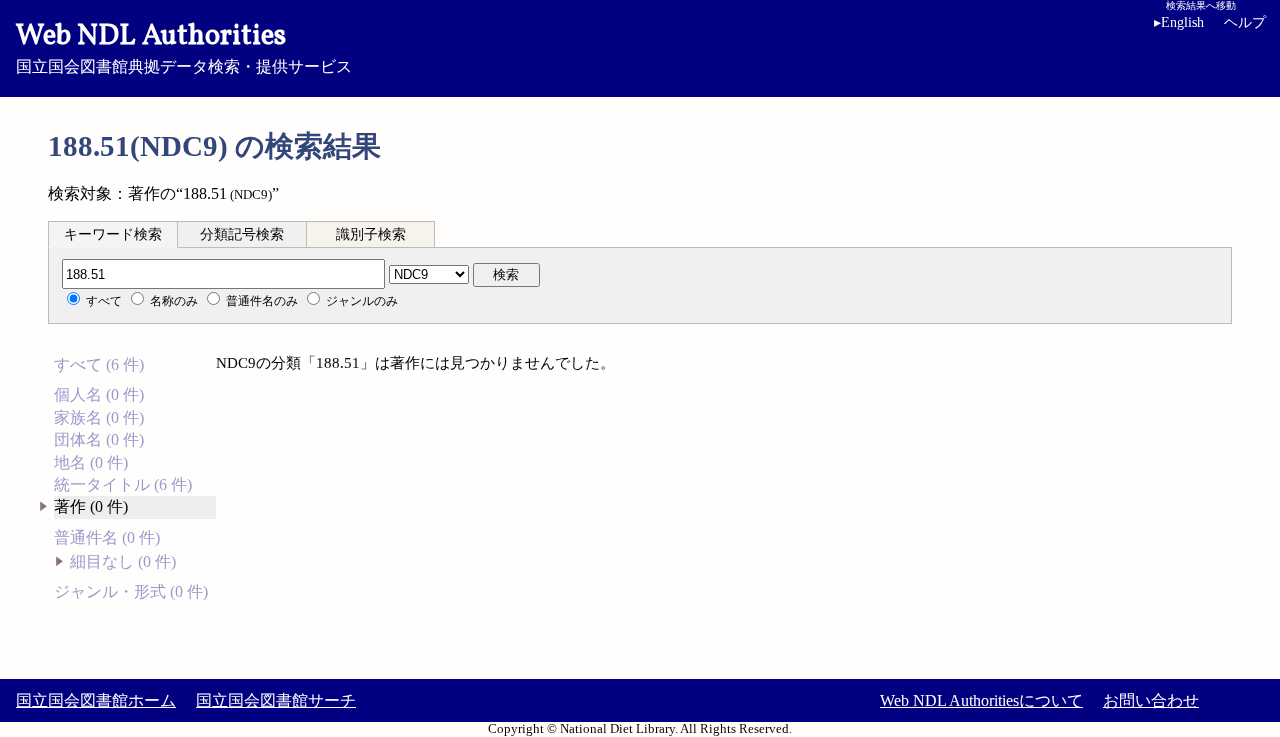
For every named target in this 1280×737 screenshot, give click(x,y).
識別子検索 (371, 234)
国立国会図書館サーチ (276, 700)
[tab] (113, 234)
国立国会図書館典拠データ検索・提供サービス (184, 46)
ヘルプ (1245, 22)
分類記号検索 (242, 234)
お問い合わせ (1151, 700)
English (1179, 22)
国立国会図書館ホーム (96, 700)
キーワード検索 (113, 234)
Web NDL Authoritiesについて (981, 700)
